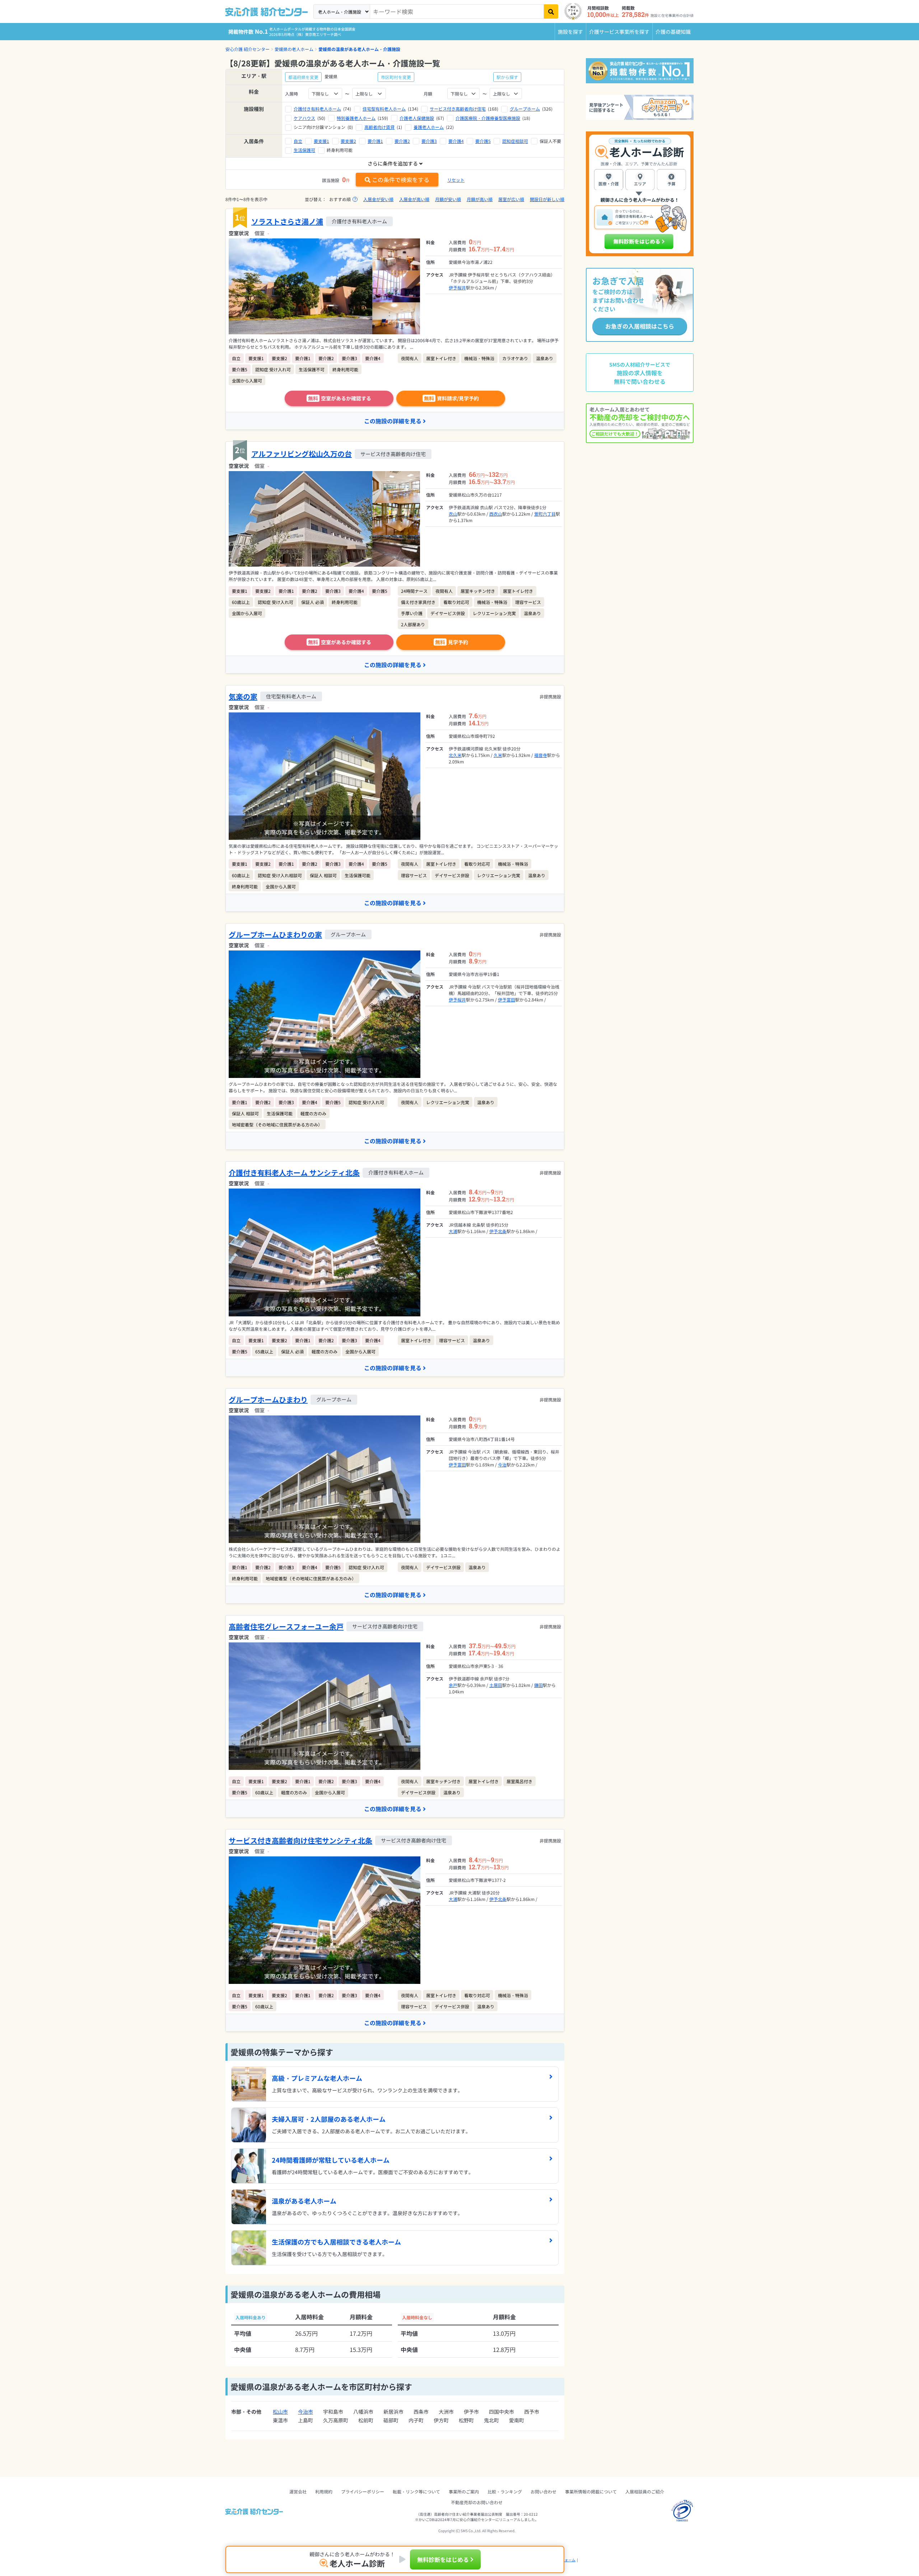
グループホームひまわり (268, 1399)
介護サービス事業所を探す (619, 32)
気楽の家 (243, 696)
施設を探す (570, 32)
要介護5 (483, 141)
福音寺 (541, 755)
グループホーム (525, 109)
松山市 (280, 2412)
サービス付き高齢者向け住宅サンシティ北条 (300, 1840)
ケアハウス (304, 118)
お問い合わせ (544, 2491)
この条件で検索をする (401, 180)
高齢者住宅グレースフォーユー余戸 (286, 1626)
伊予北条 (498, 1231)
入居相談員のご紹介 (645, 2491)
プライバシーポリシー (363, 2491)
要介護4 (456, 141)
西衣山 (496, 514)
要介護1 (375, 141)
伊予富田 (507, 999)
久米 (498, 755)
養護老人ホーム (429, 127)
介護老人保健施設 (417, 118)
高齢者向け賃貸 (379, 127)
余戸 (453, 1685)
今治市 (305, 2412)
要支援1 (321, 141)
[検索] (551, 11)
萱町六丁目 (545, 514)
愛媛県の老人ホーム (294, 49)
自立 (298, 141)
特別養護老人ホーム (356, 118)
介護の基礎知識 (673, 32)
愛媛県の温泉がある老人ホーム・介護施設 (359, 49)
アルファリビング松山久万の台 (302, 454)
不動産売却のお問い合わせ (477, 2502)
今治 (502, 1464)
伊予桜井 (457, 287)
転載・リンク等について (416, 2491)
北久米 (455, 755)
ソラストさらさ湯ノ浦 (287, 221)
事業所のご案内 (464, 2491)
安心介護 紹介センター (248, 49)
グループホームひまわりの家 (275, 934)
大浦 (453, 1231)
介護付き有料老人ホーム (317, 109)
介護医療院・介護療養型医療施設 (488, 118)
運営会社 (298, 2491)
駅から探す (507, 77)
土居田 (496, 1685)
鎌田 (538, 1685)
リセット (456, 180)
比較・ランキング (505, 2491)
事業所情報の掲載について (591, 2491)
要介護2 (402, 141)
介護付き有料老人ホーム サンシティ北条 (294, 1173)
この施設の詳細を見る (393, 421)
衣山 (453, 514)
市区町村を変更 (396, 77)
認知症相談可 (515, 141)
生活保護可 (304, 150)
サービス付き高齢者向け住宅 (458, 109)
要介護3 (429, 141)
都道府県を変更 (303, 77)
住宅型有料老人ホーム (384, 109)
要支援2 (348, 141)
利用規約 (324, 2491)
